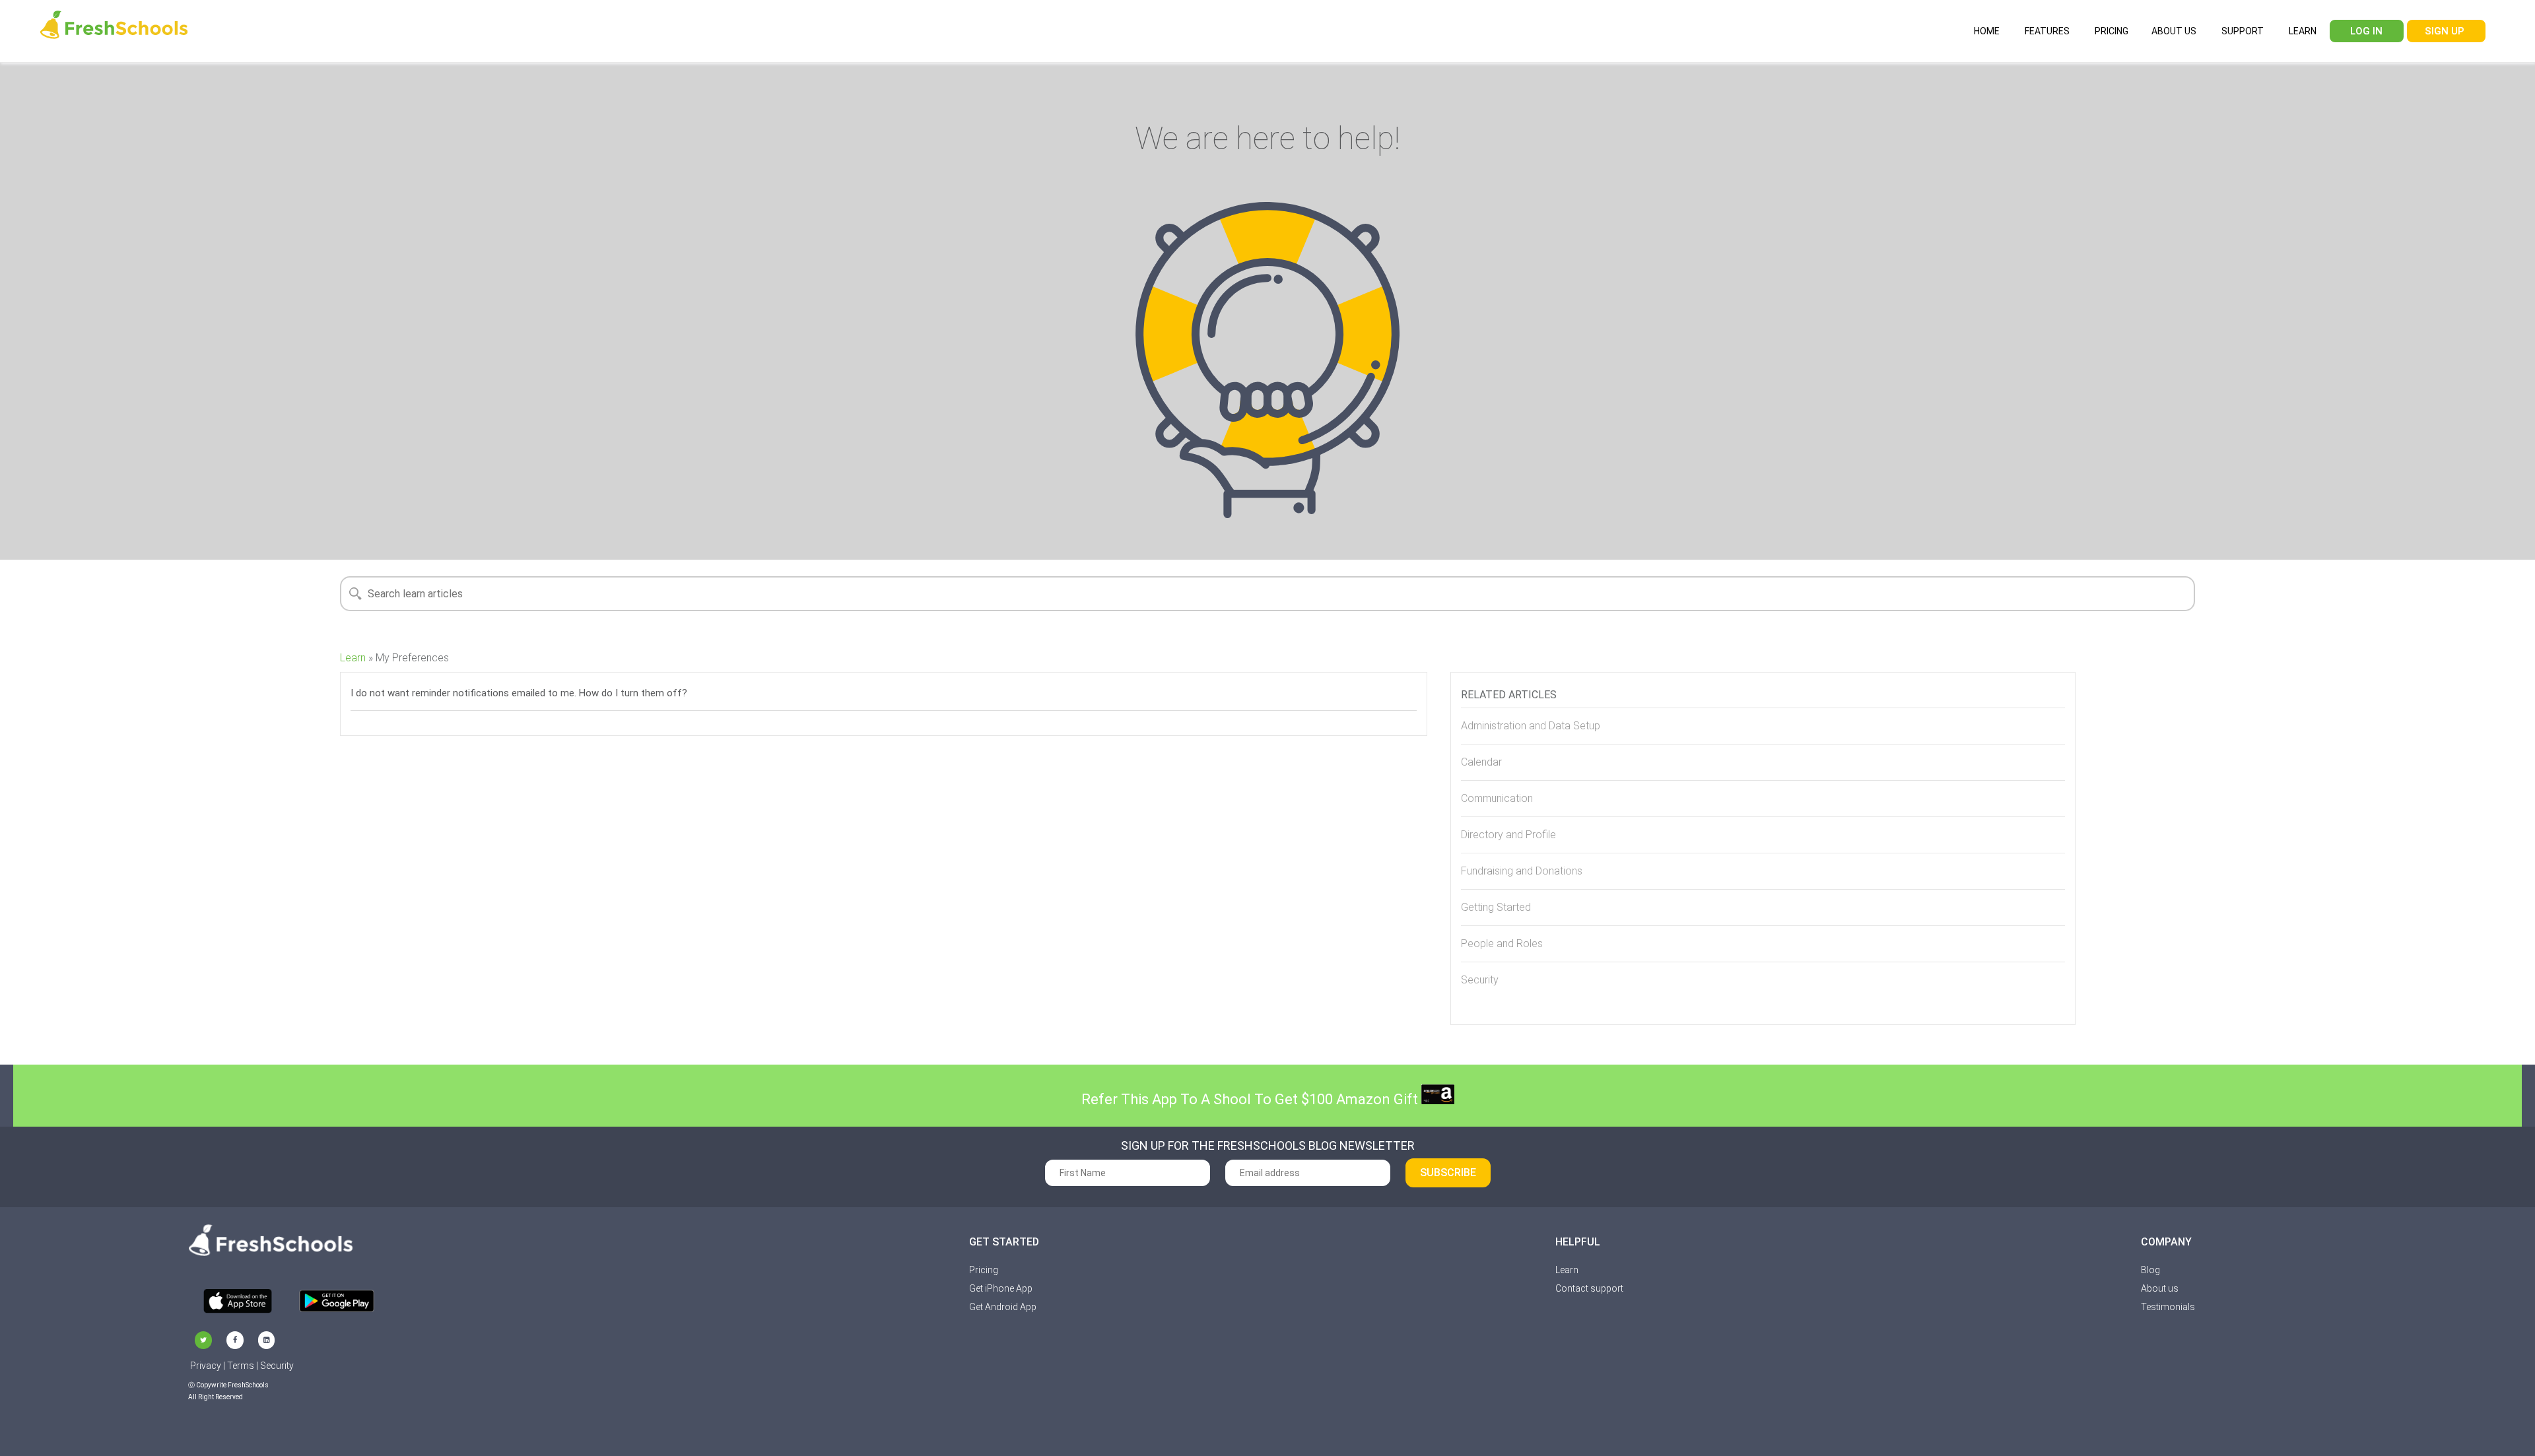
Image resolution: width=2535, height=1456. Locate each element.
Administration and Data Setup (1531, 726)
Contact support (1589, 1288)
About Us (2174, 31)
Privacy (206, 1366)
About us (2160, 1288)
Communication (1497, 798)
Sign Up (2445, 31)
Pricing (2111, 31)
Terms (241, 1366)
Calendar (1481, 762)
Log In (2365, 31)
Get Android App (1003, 1307)
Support (2242, 31)
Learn (2302, 31)
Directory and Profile (1508, 835)
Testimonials (2168, 1307)
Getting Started (1496, 907)
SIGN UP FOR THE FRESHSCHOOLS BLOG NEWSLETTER (1268, 1146)
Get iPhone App (1001, 1288)
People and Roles (1502, 943)
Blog (2150, 1270)
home (1986, 31)
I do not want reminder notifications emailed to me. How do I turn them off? (519, 693)
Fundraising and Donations (1522, 871)
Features (2046, 31)
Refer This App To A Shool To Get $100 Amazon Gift (1251, 1099)
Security (1480, 980)
